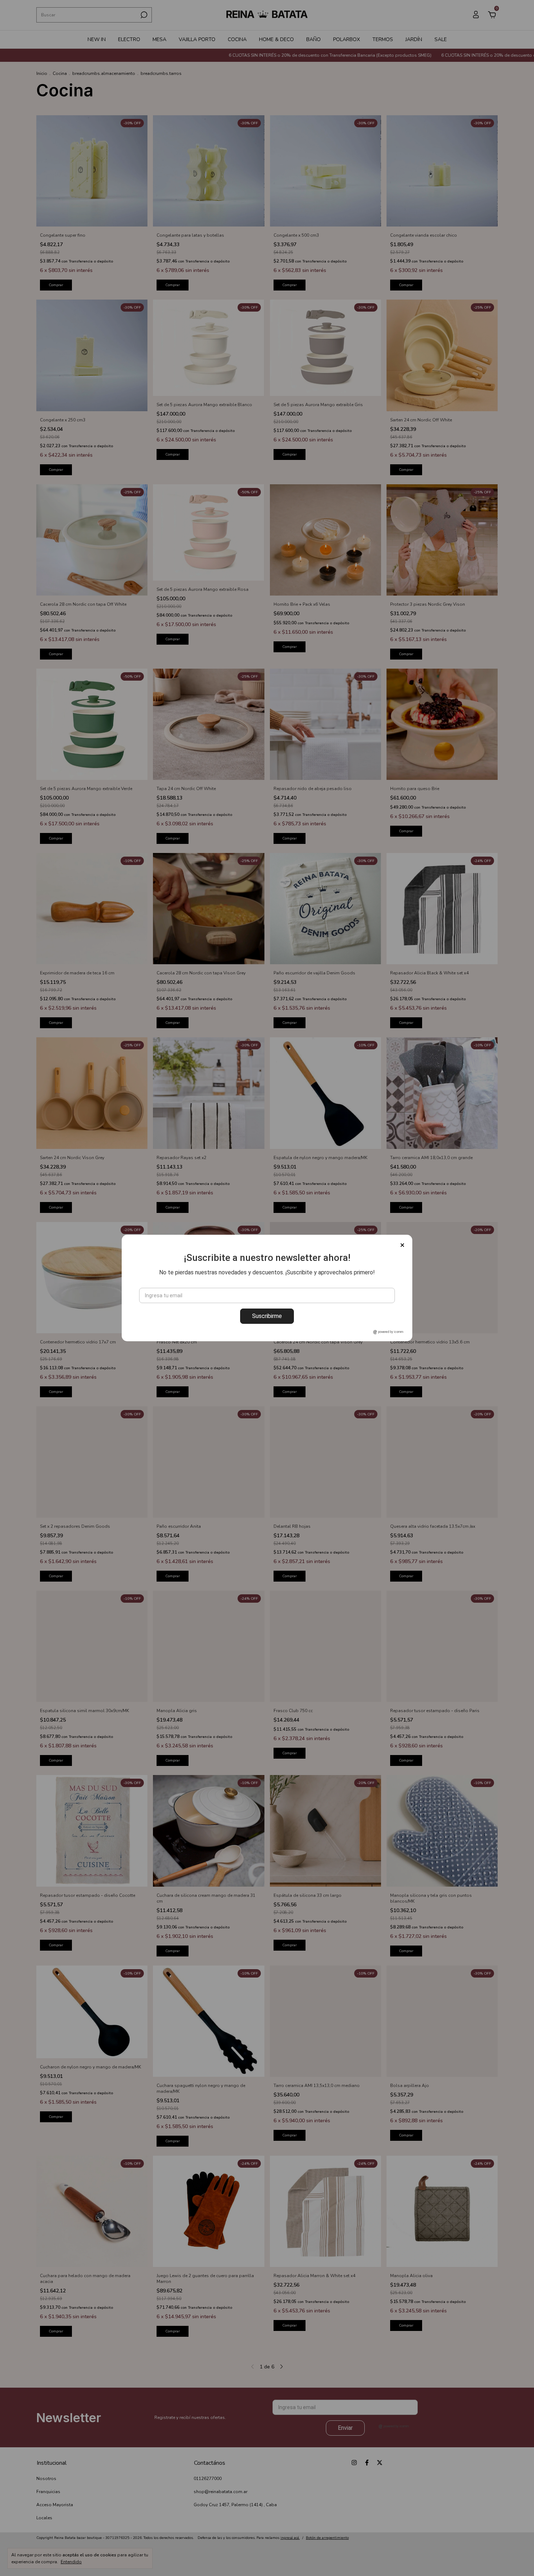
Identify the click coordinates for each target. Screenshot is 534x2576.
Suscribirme (267, 1316)
